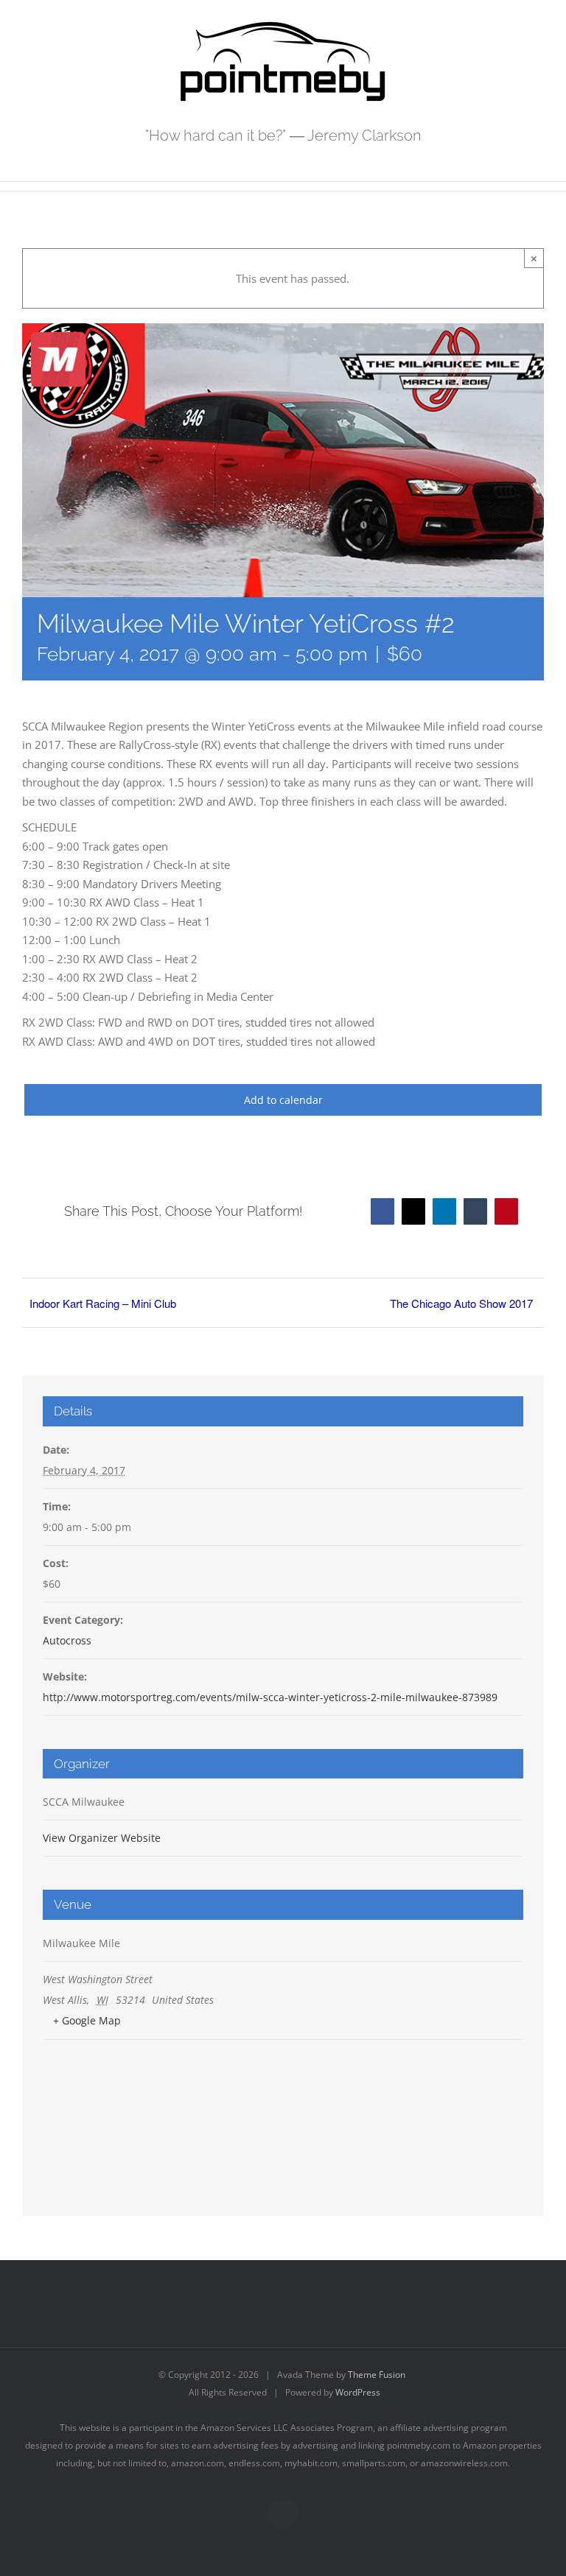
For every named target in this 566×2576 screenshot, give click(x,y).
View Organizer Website (102, 1838)
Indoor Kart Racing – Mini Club (103, 1303)
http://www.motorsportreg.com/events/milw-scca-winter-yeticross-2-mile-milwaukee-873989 (270, 1697)
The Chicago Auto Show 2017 (461, 1303)
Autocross (67, 1640)
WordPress (358, 2392)
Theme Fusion (377, 2375)
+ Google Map (87, 2020)
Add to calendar (283, 1100)
